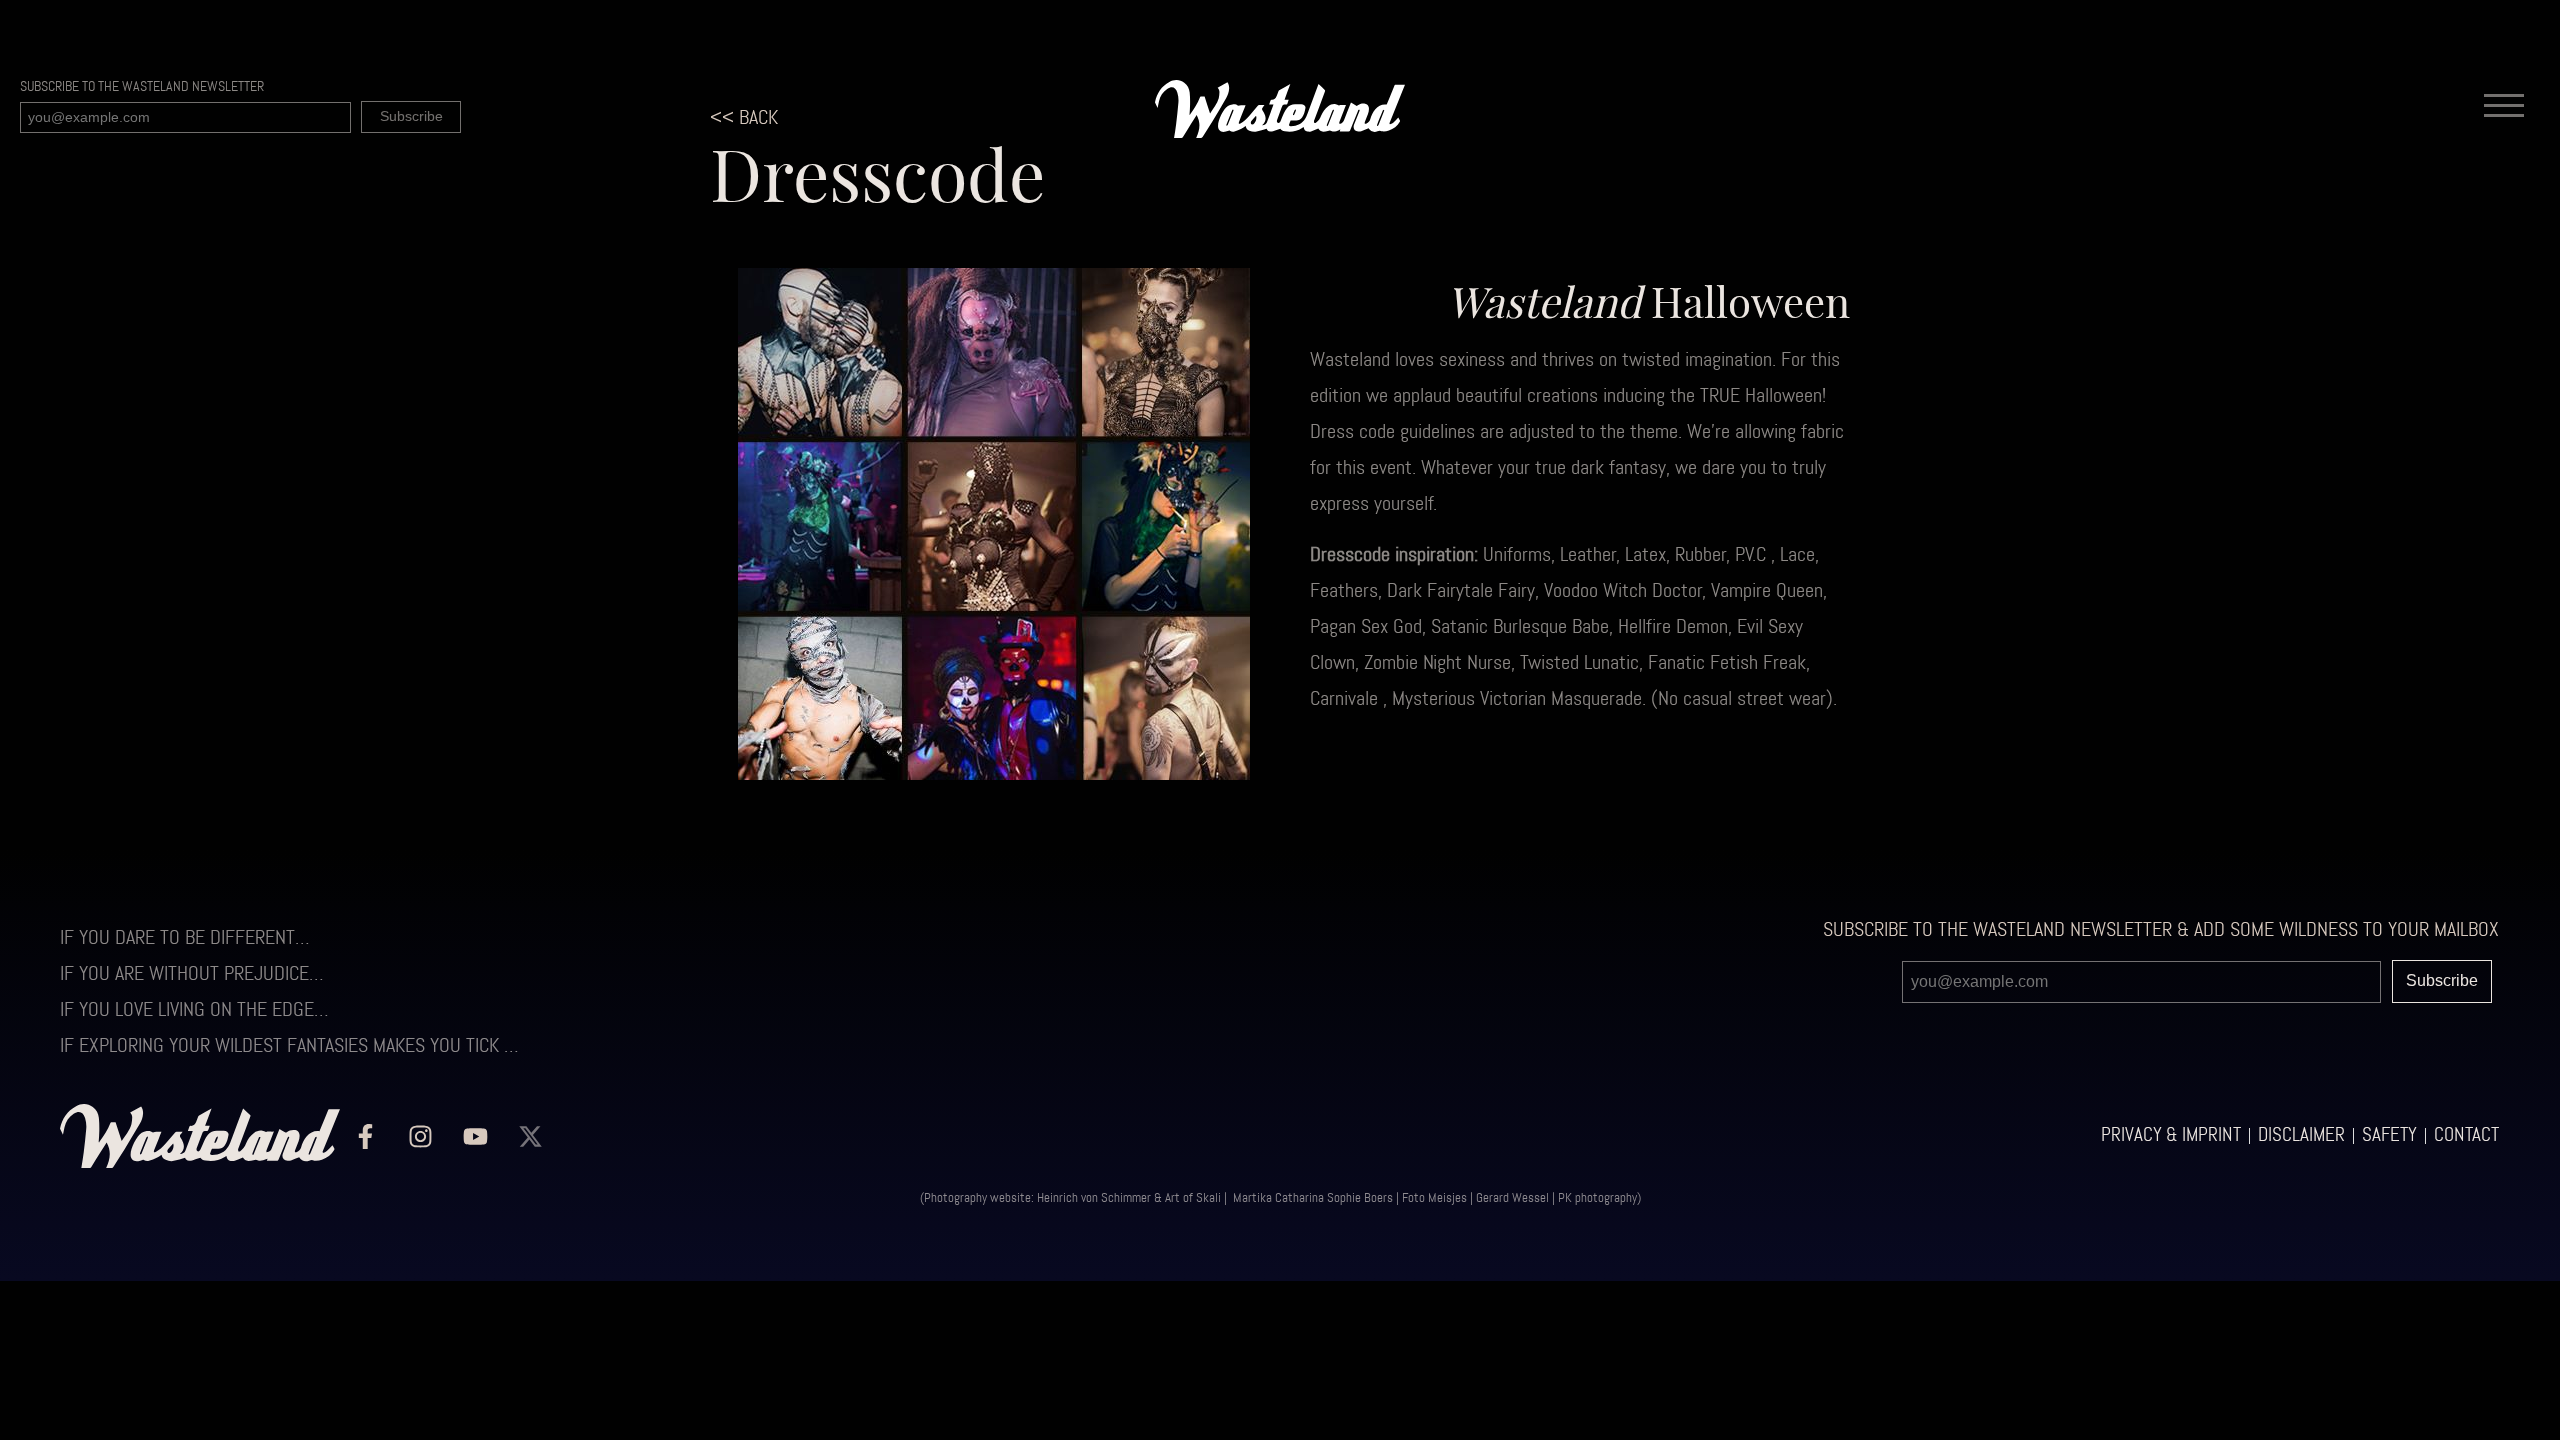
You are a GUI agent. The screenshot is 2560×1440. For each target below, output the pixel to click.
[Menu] (2504, 109)
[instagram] (420, 1136)
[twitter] (530, 1136)
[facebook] (365, 1136)
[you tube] (475, 1136)
